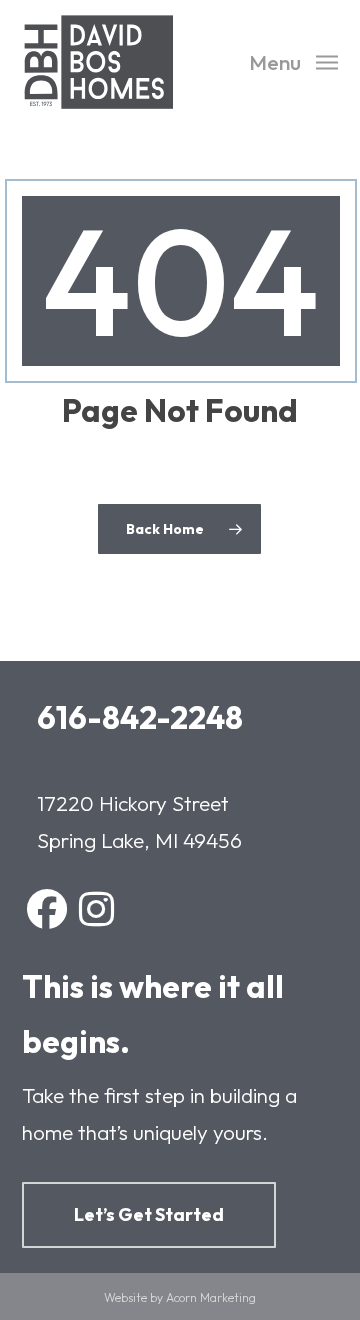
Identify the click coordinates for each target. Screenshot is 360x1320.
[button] (293, 59)
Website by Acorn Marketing (180, 1297)
